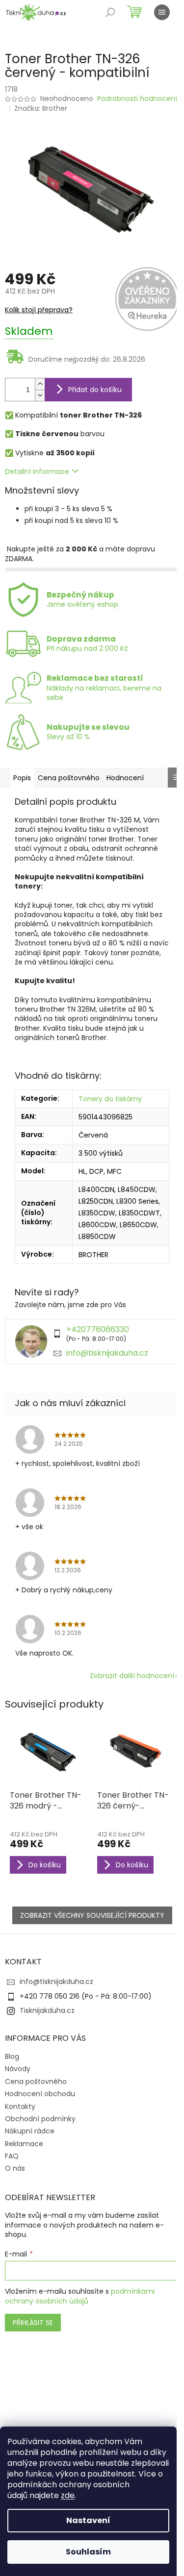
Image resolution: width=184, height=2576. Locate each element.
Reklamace (24, 2144)
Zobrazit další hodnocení (132, 1676)
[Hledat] (110, 12)
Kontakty (20, 2106)
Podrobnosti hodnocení (137, 99)
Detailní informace (37, 471)
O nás (15, 2168)
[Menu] (162, 12)
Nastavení (88, 2520)
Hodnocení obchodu (40, 2094)
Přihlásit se (33, 2323)
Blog (12, 2056)
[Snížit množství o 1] (40, 395)
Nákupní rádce (30, 2131)
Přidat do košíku (95, 390)
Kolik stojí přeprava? (39, 310)
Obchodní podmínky (40, 2119)
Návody (18, 2069)
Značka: (41, 108)
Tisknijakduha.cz (47, 2010)
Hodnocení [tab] (125, 778)
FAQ (12, 2156)
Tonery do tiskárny (110, 1099)
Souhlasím (88, 2552)
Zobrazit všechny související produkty (92, 1915)
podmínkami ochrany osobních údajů (80, 2296)
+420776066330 (98, 1329)
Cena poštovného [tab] (69, 778)
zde (68, 2495)
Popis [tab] (22, 778)
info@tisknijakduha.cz (107, 1353)
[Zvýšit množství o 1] (40, 384)
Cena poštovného (36, 2081)
